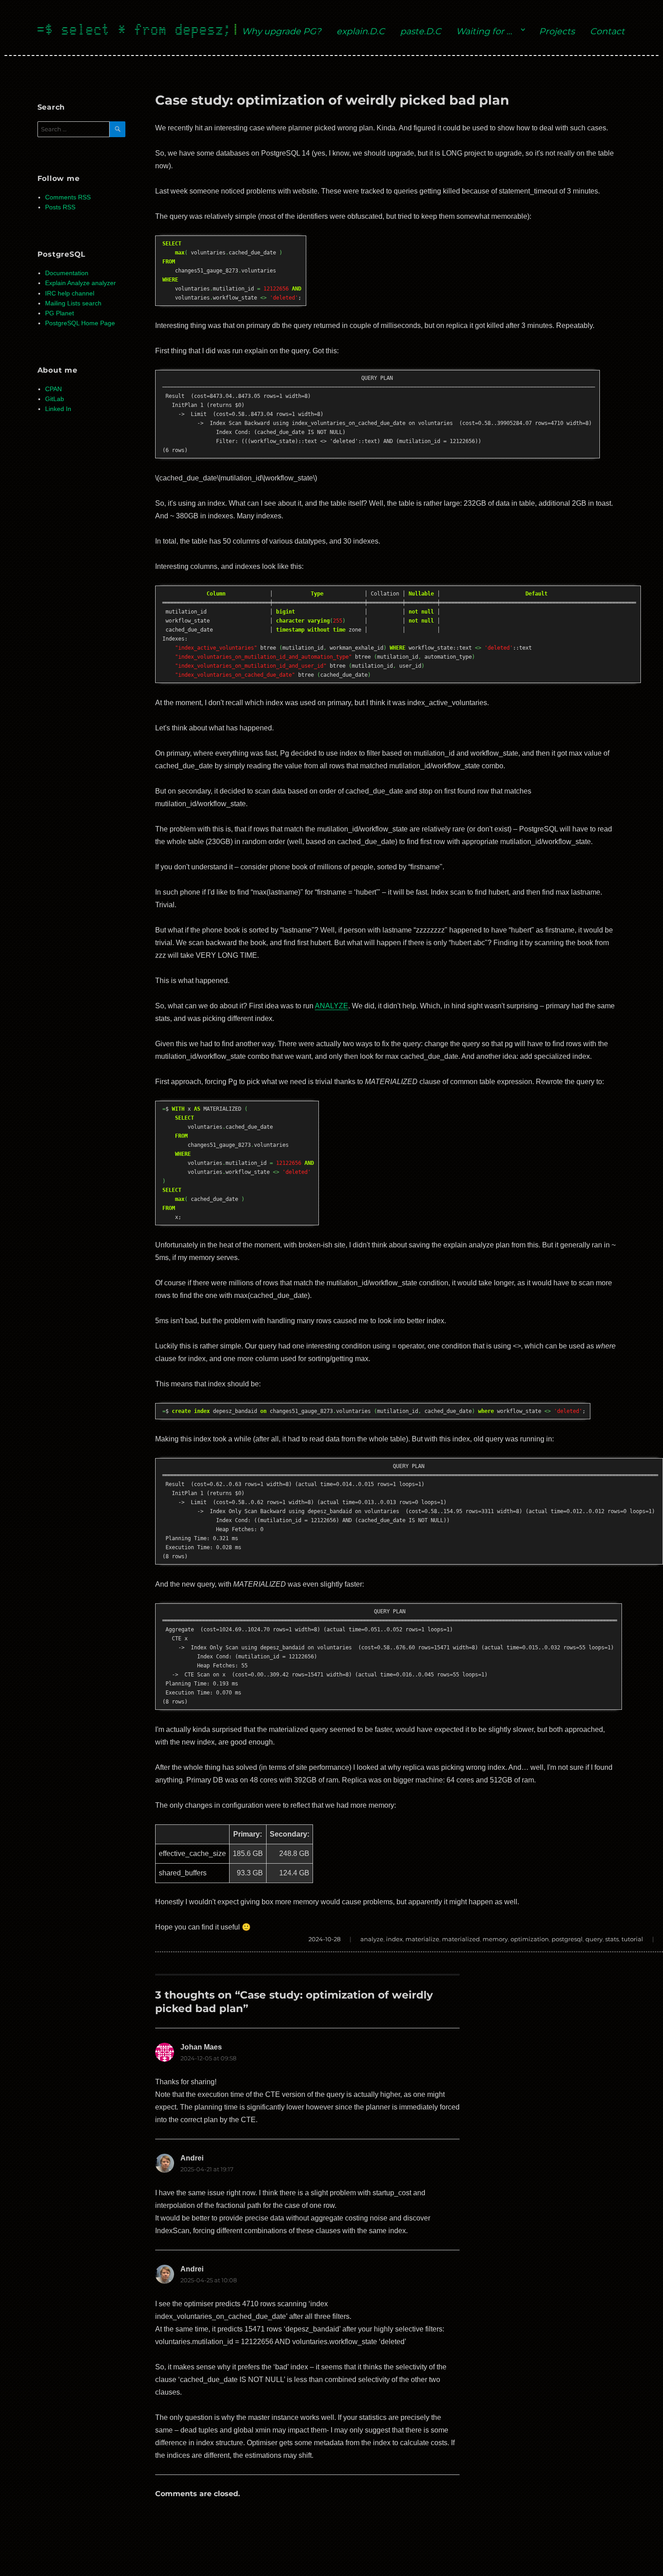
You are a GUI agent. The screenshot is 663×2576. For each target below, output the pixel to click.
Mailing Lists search (73, 303)
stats (612, 1939)
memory (495, 1939)
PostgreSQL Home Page (80, 323)
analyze (372, 1939)
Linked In (58, 409)
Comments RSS (68, 197)
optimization (530, 1939)
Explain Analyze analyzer (81, 283)
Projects (557, 31)
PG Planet (60, 313)
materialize (422, 1939)
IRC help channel (70, 293)
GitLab (55, 399)
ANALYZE (331, 1006)
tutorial (632, 1939)
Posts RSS (60, 207)
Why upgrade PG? (281, 31)
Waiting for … (484, 31)
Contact (607, 31)
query (594, 1939)
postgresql (567, 1939)
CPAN (53, 389)
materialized (461, 1939)
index (394, 1939)
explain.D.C (361, 31)
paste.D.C (421, 31)
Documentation (67, 273)
